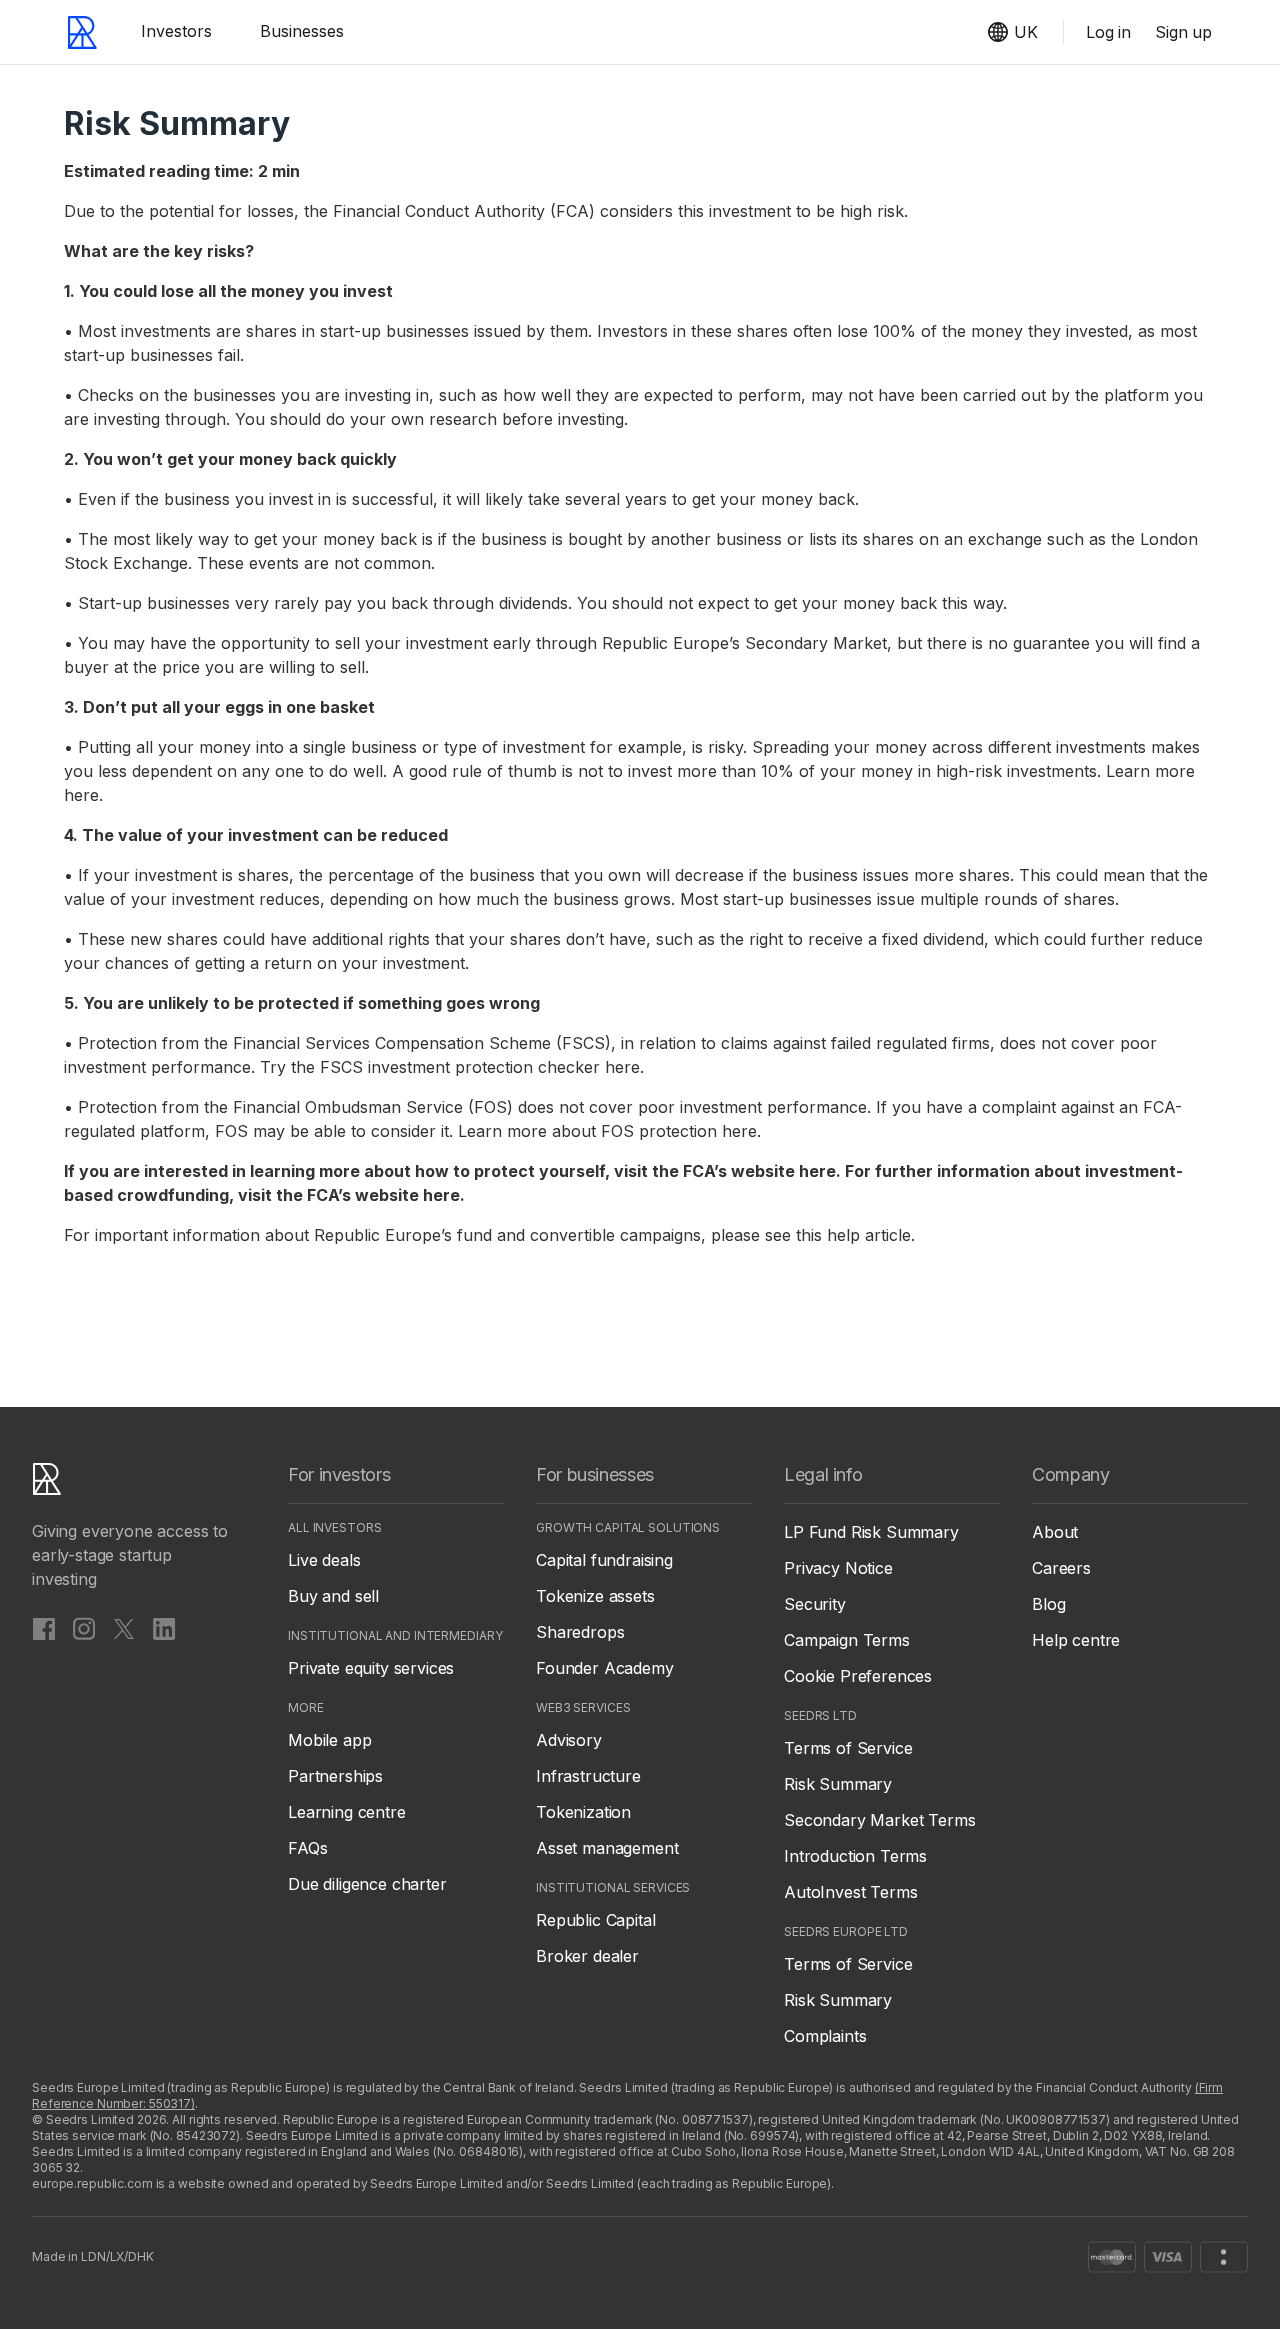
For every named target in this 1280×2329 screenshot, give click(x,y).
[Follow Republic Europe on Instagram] (84, 1628)
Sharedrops (580, 1632)
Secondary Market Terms (879, 1820)
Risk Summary (838, 1784)
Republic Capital (595, 1920)
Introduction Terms (855, 1856)
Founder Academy (605, 1668)
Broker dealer (587, 1956)
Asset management (607, 1848)
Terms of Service (848, 1748)
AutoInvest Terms (850, 1892)
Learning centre (347, 1812)
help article (869, 1235)
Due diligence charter (367, 1884)
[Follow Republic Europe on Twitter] (124, 1628)
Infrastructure (588, 1776)
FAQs (307, 1848)
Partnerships (335, 1776)
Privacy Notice (838, 1568)
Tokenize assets (595, 1596)
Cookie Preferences (858, 1676)
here (81, 795)
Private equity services (371, 1668)
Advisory (569, 1740)
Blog (1048, 1604)
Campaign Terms (847, 1640)
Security (815, 1604)
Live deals (324, 1560)
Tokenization (583, 1812)
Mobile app (329, 1740)
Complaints (825, 2036)
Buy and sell (333, 1596)
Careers (1061, 1568)
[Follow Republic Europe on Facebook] (44, 1628)
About (1055, 1532)
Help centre (1076, 1640)
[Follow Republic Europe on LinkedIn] (164, 1628)
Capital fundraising (604, 1560)
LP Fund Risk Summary (871, 1532)
